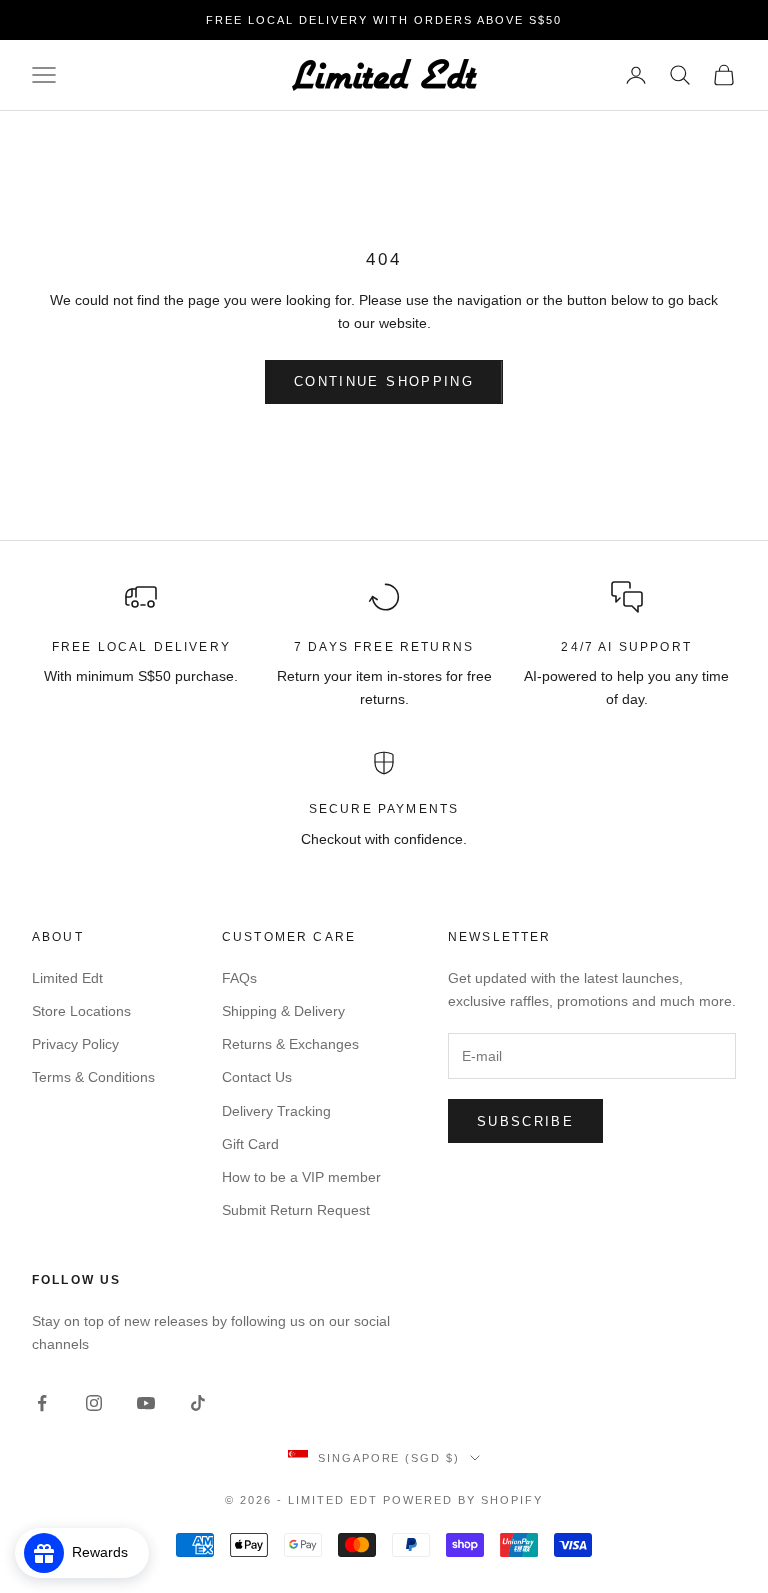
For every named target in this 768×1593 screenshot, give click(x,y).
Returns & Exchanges (290, 1044)
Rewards (106, 1552)
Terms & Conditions (93, 1077)
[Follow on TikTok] (198, 1403)
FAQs (239, 978)
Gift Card (250, 1144)
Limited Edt (67, 978)
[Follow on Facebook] (42, 1403)
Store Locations (81, 1011)
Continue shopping (384, 381)
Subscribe (525, 1121)
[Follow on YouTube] (146, 1403)
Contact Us (257, 1077)
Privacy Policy (75, 1044)
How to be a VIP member (301, 1177)
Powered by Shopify (463, 1500)
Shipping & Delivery (283, 1011)
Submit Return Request (296, 1210)
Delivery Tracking (276, 1111)
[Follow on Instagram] (94, 1403)
